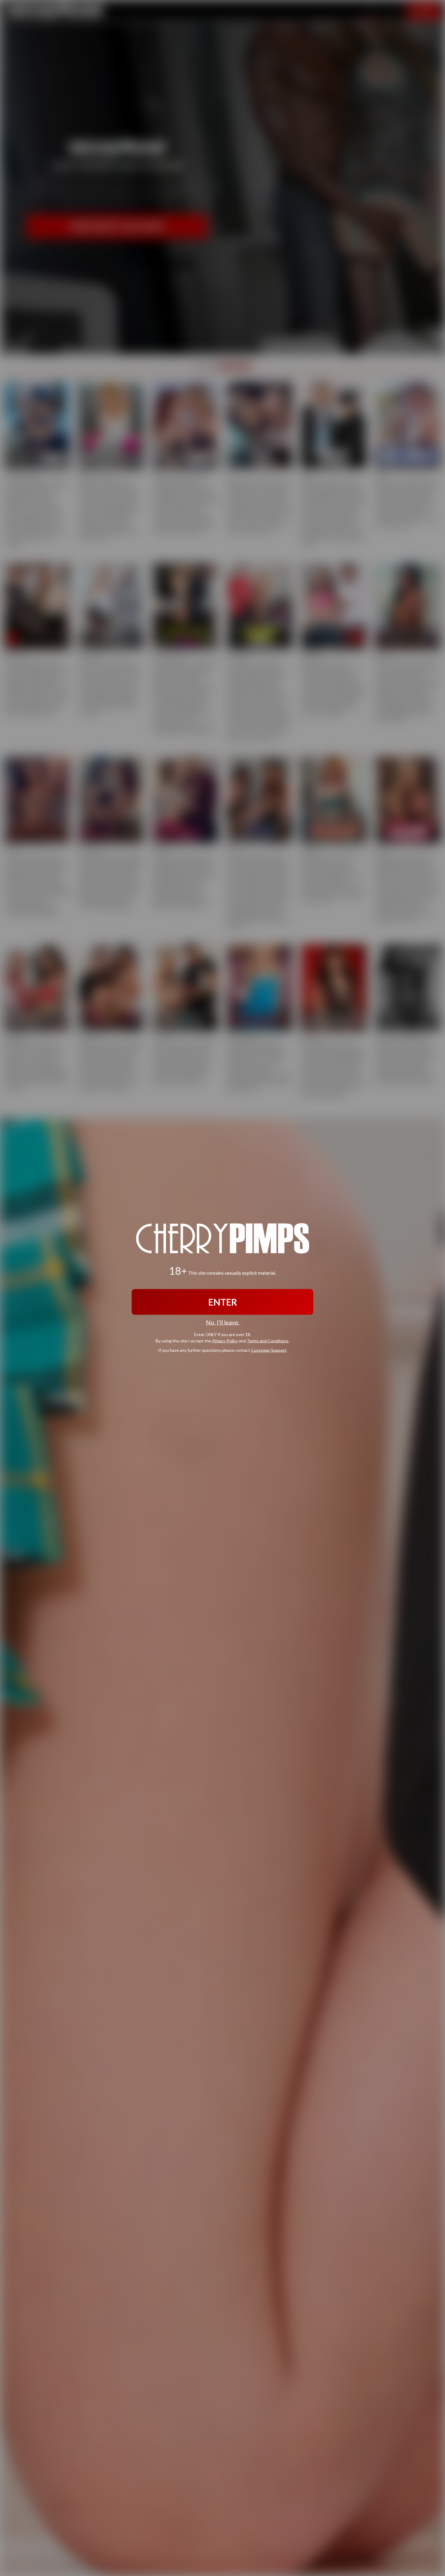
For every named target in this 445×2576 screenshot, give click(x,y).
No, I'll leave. (223, 1322)
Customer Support (269, 1350)
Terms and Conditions (268, 1341)
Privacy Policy (225, 1341)
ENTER (223, 1302)
